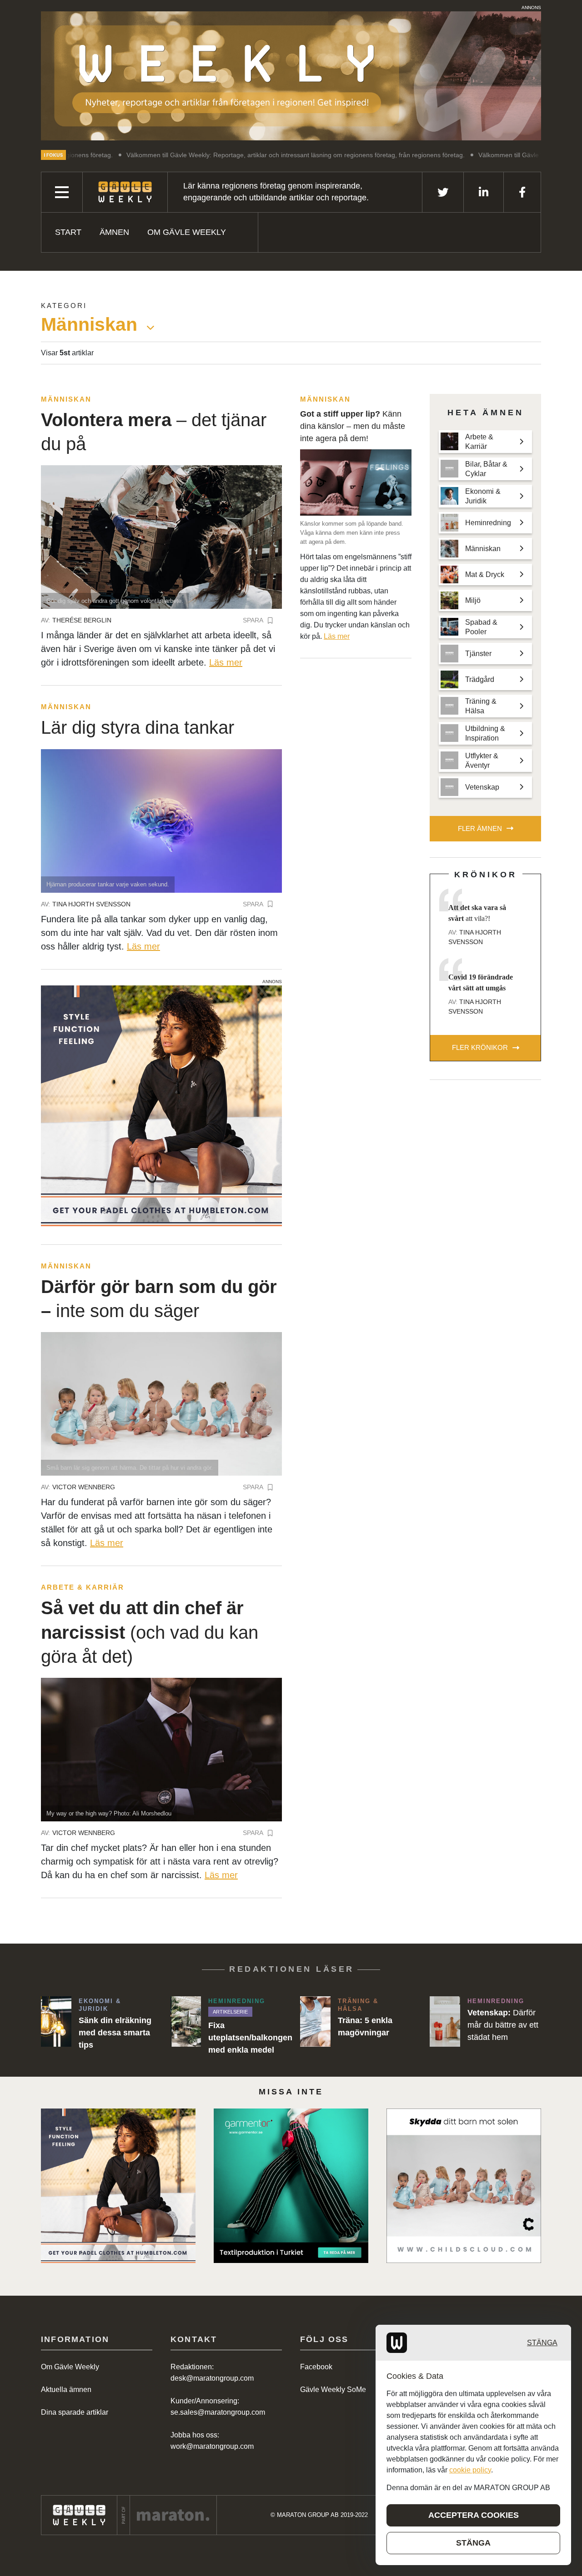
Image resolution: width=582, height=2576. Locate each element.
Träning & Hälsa (358, 2005)
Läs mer (226, 662)
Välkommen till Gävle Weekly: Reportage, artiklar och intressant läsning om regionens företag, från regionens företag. (211, 155)
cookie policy (470, 2470)
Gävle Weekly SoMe (333, 2390)
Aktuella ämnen (66, 2390)
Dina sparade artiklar (75, 2412)
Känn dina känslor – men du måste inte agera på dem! (353, 426)
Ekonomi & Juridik (100, 2005)
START (68, 232)
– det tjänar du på (154, 432)
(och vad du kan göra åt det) (150, 1632)
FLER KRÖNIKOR (480, 1047)
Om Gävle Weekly (187, 232)
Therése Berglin (82, 620)
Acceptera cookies (474, 2515)
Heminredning (237, 2001)
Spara (253, 620)
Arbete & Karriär (83, 1587)
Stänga (542, 2343)
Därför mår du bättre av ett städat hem (503, 2025)
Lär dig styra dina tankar (138, 727)
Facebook (316, 2367)
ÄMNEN (114, 232)
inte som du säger (159, 1299)
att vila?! (477, 913)
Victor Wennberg (84, 1487)
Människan (66, 399)
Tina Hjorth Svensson (91, 904)
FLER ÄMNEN (480, 828)
